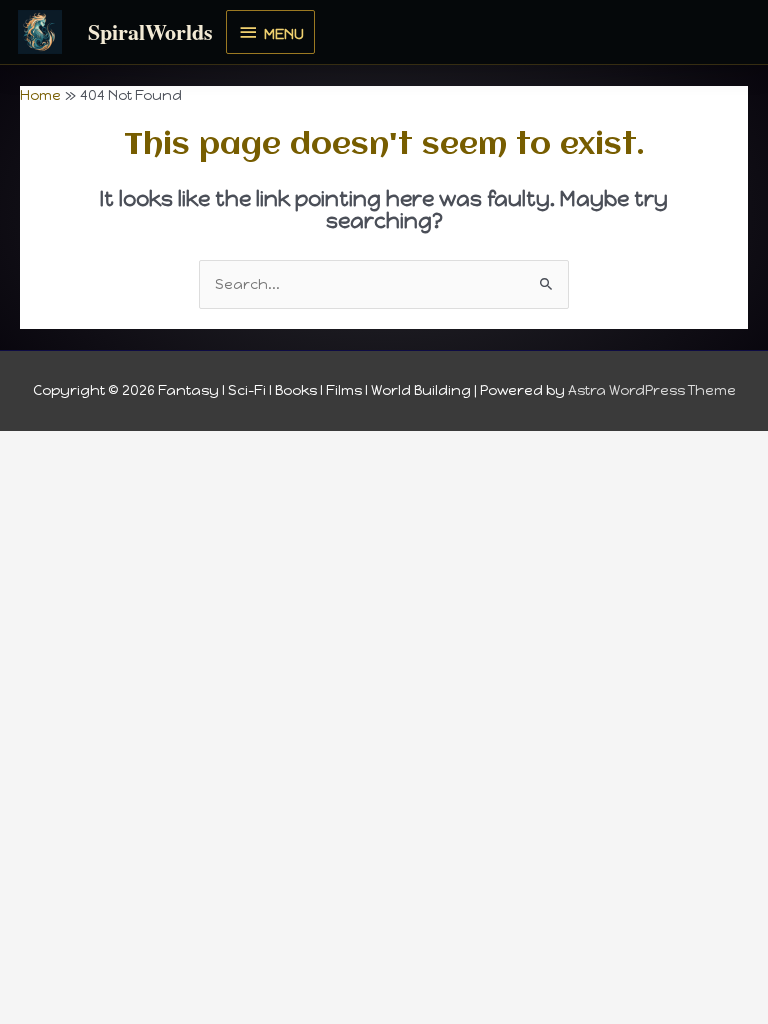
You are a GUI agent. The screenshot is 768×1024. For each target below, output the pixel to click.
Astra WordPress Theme (652, 390)
